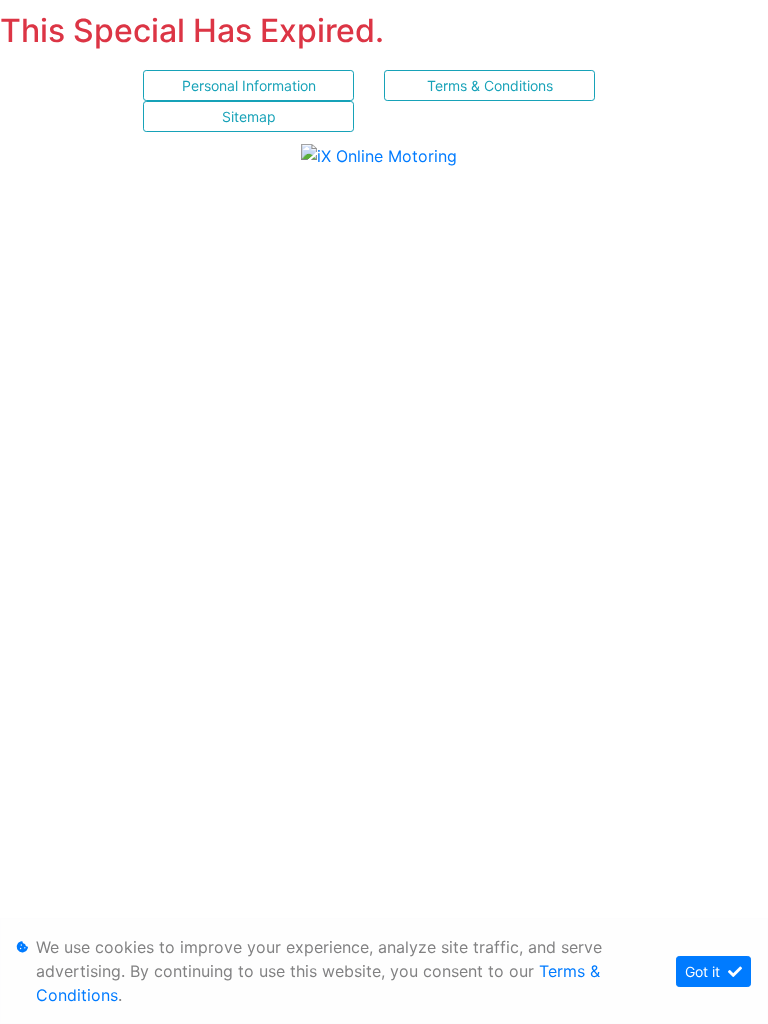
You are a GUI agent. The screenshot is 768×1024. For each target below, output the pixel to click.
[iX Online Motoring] (384, 155)
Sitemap (249, 116)
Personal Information (249, 85)
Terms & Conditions (490, 85)
